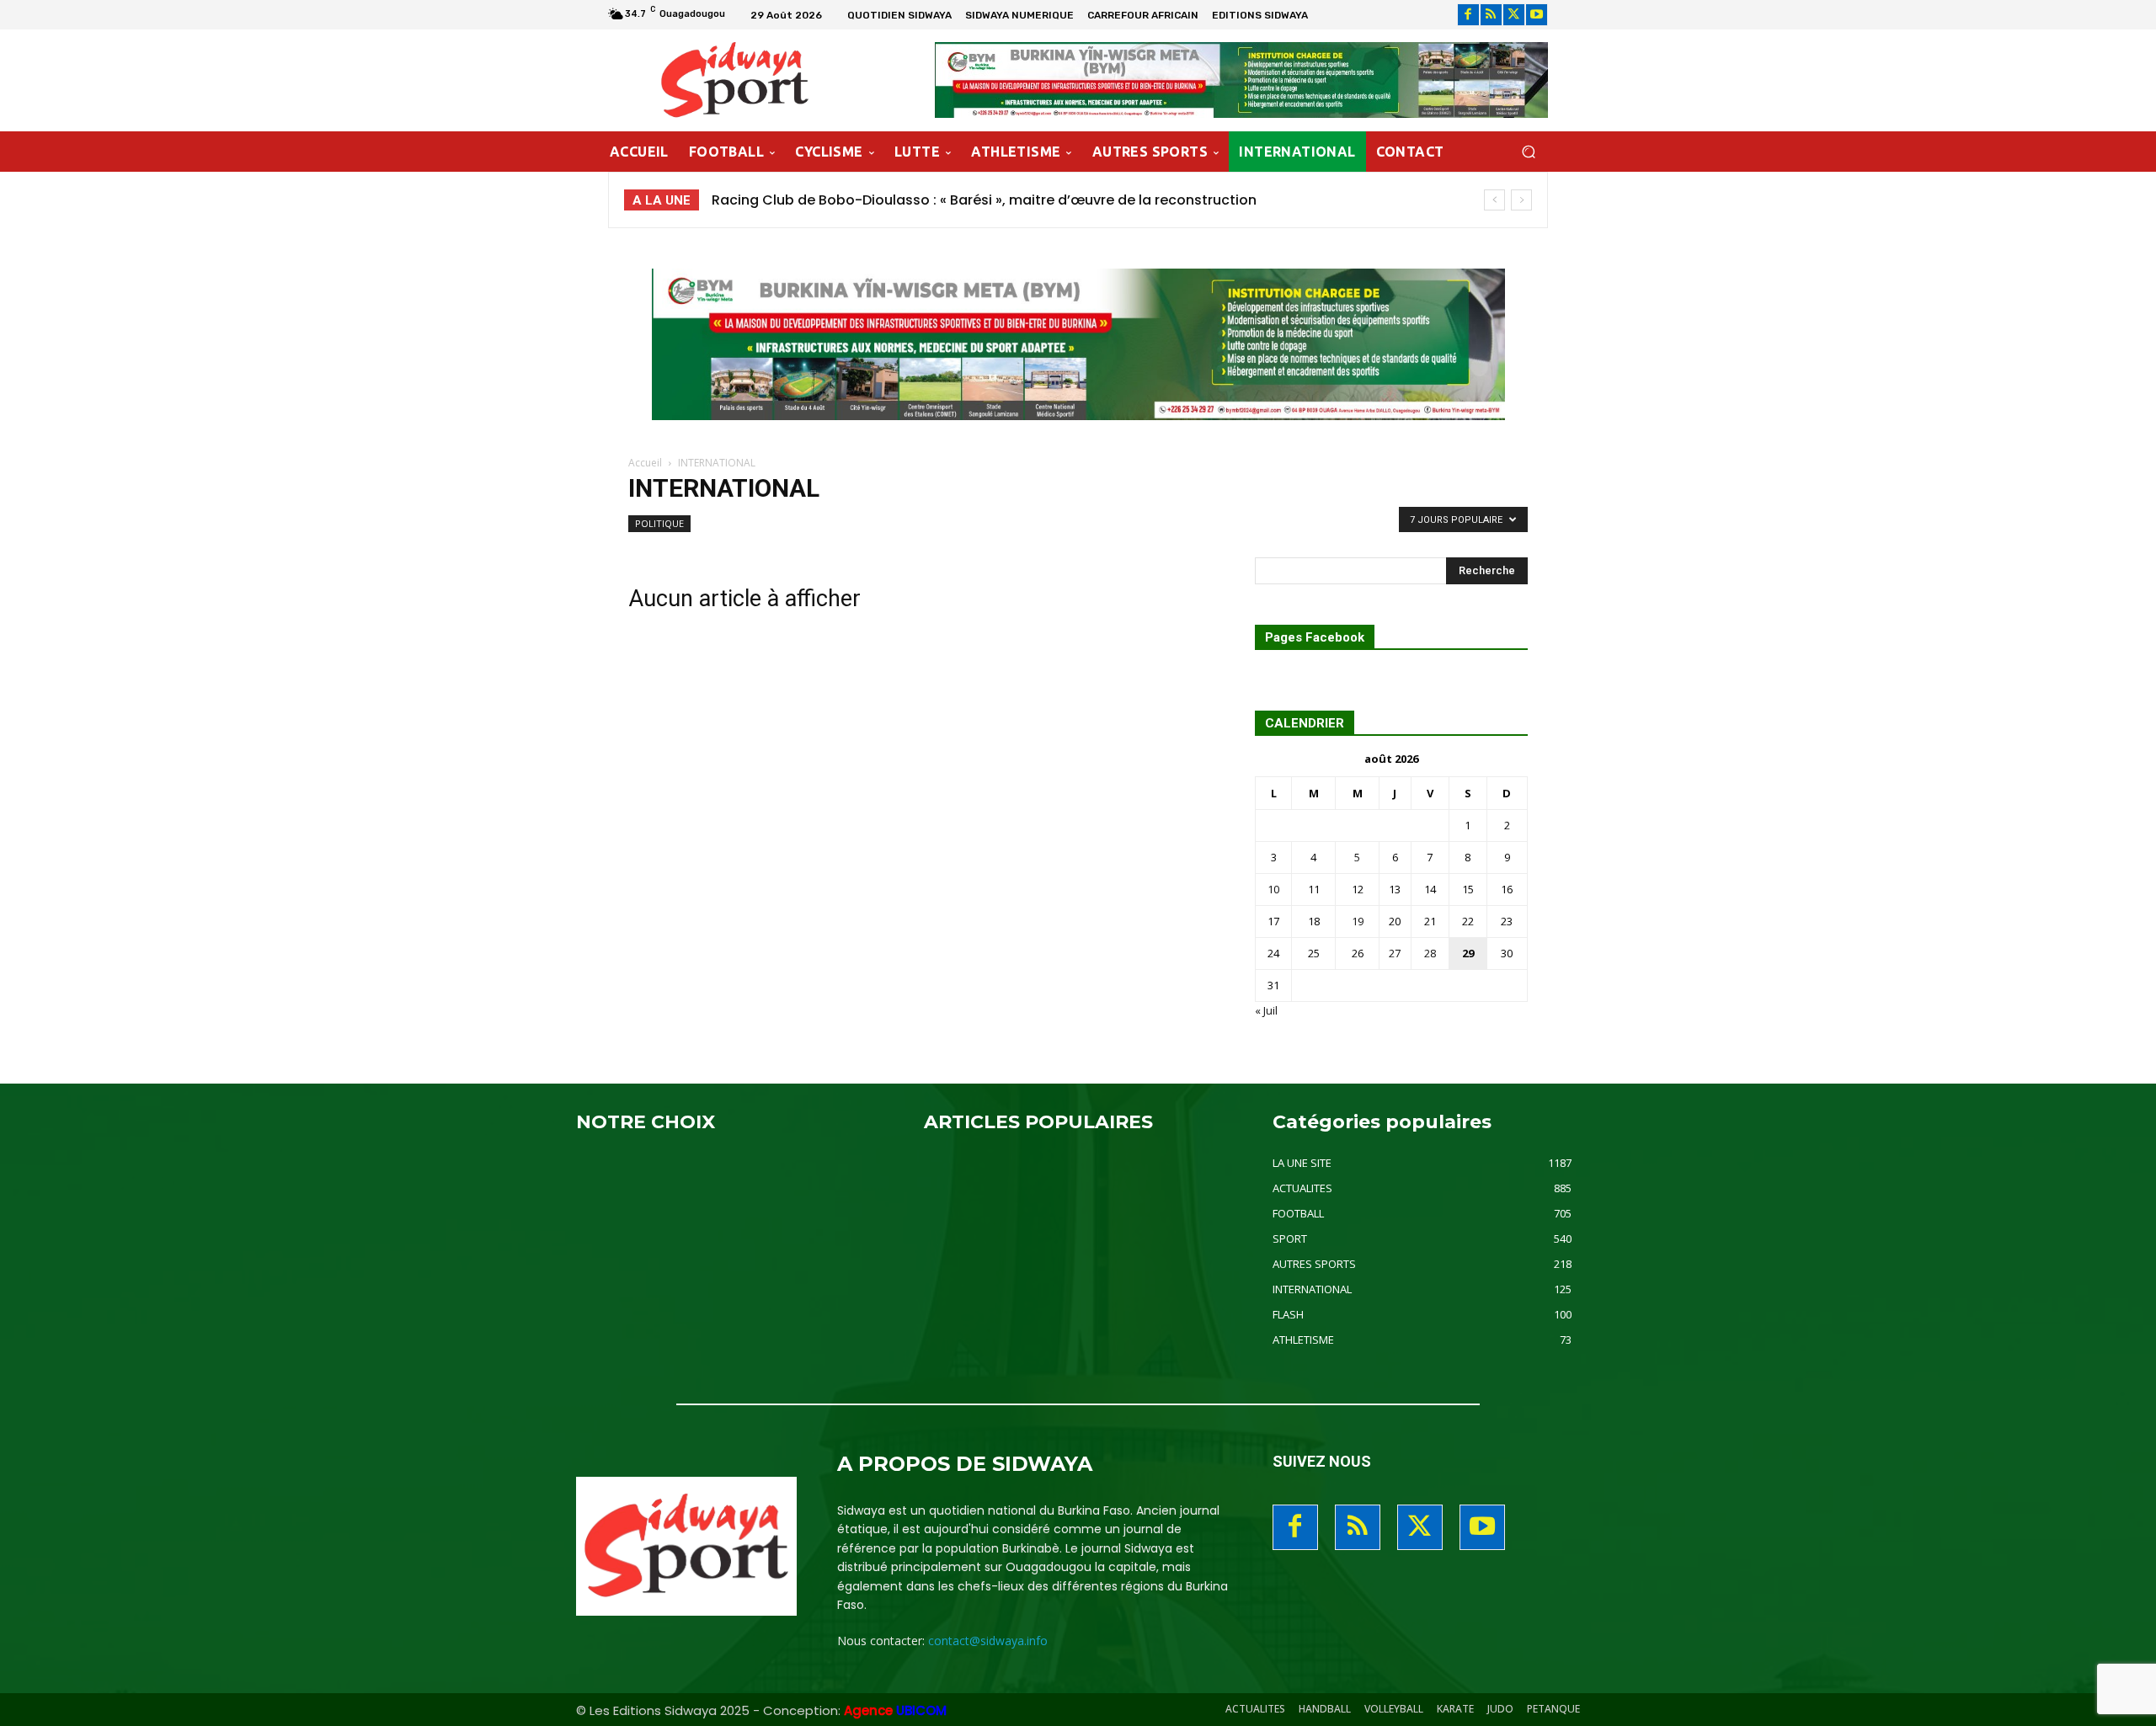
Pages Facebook (1315, 638)
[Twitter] (1514, 15)
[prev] (1494, 200)
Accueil (645, 463)
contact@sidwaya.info (988, 1641)
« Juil (1266, 1010)
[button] (1528, 152)
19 (1358, 921)
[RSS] (1491, 15)
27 (1395, 953)
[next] (1521, 200)
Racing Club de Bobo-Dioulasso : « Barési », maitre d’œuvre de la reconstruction (984, 200)
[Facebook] (1468, 15)
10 (1273, 889)
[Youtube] (1537, 15)
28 (1430, 953)
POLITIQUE (659, 523)
